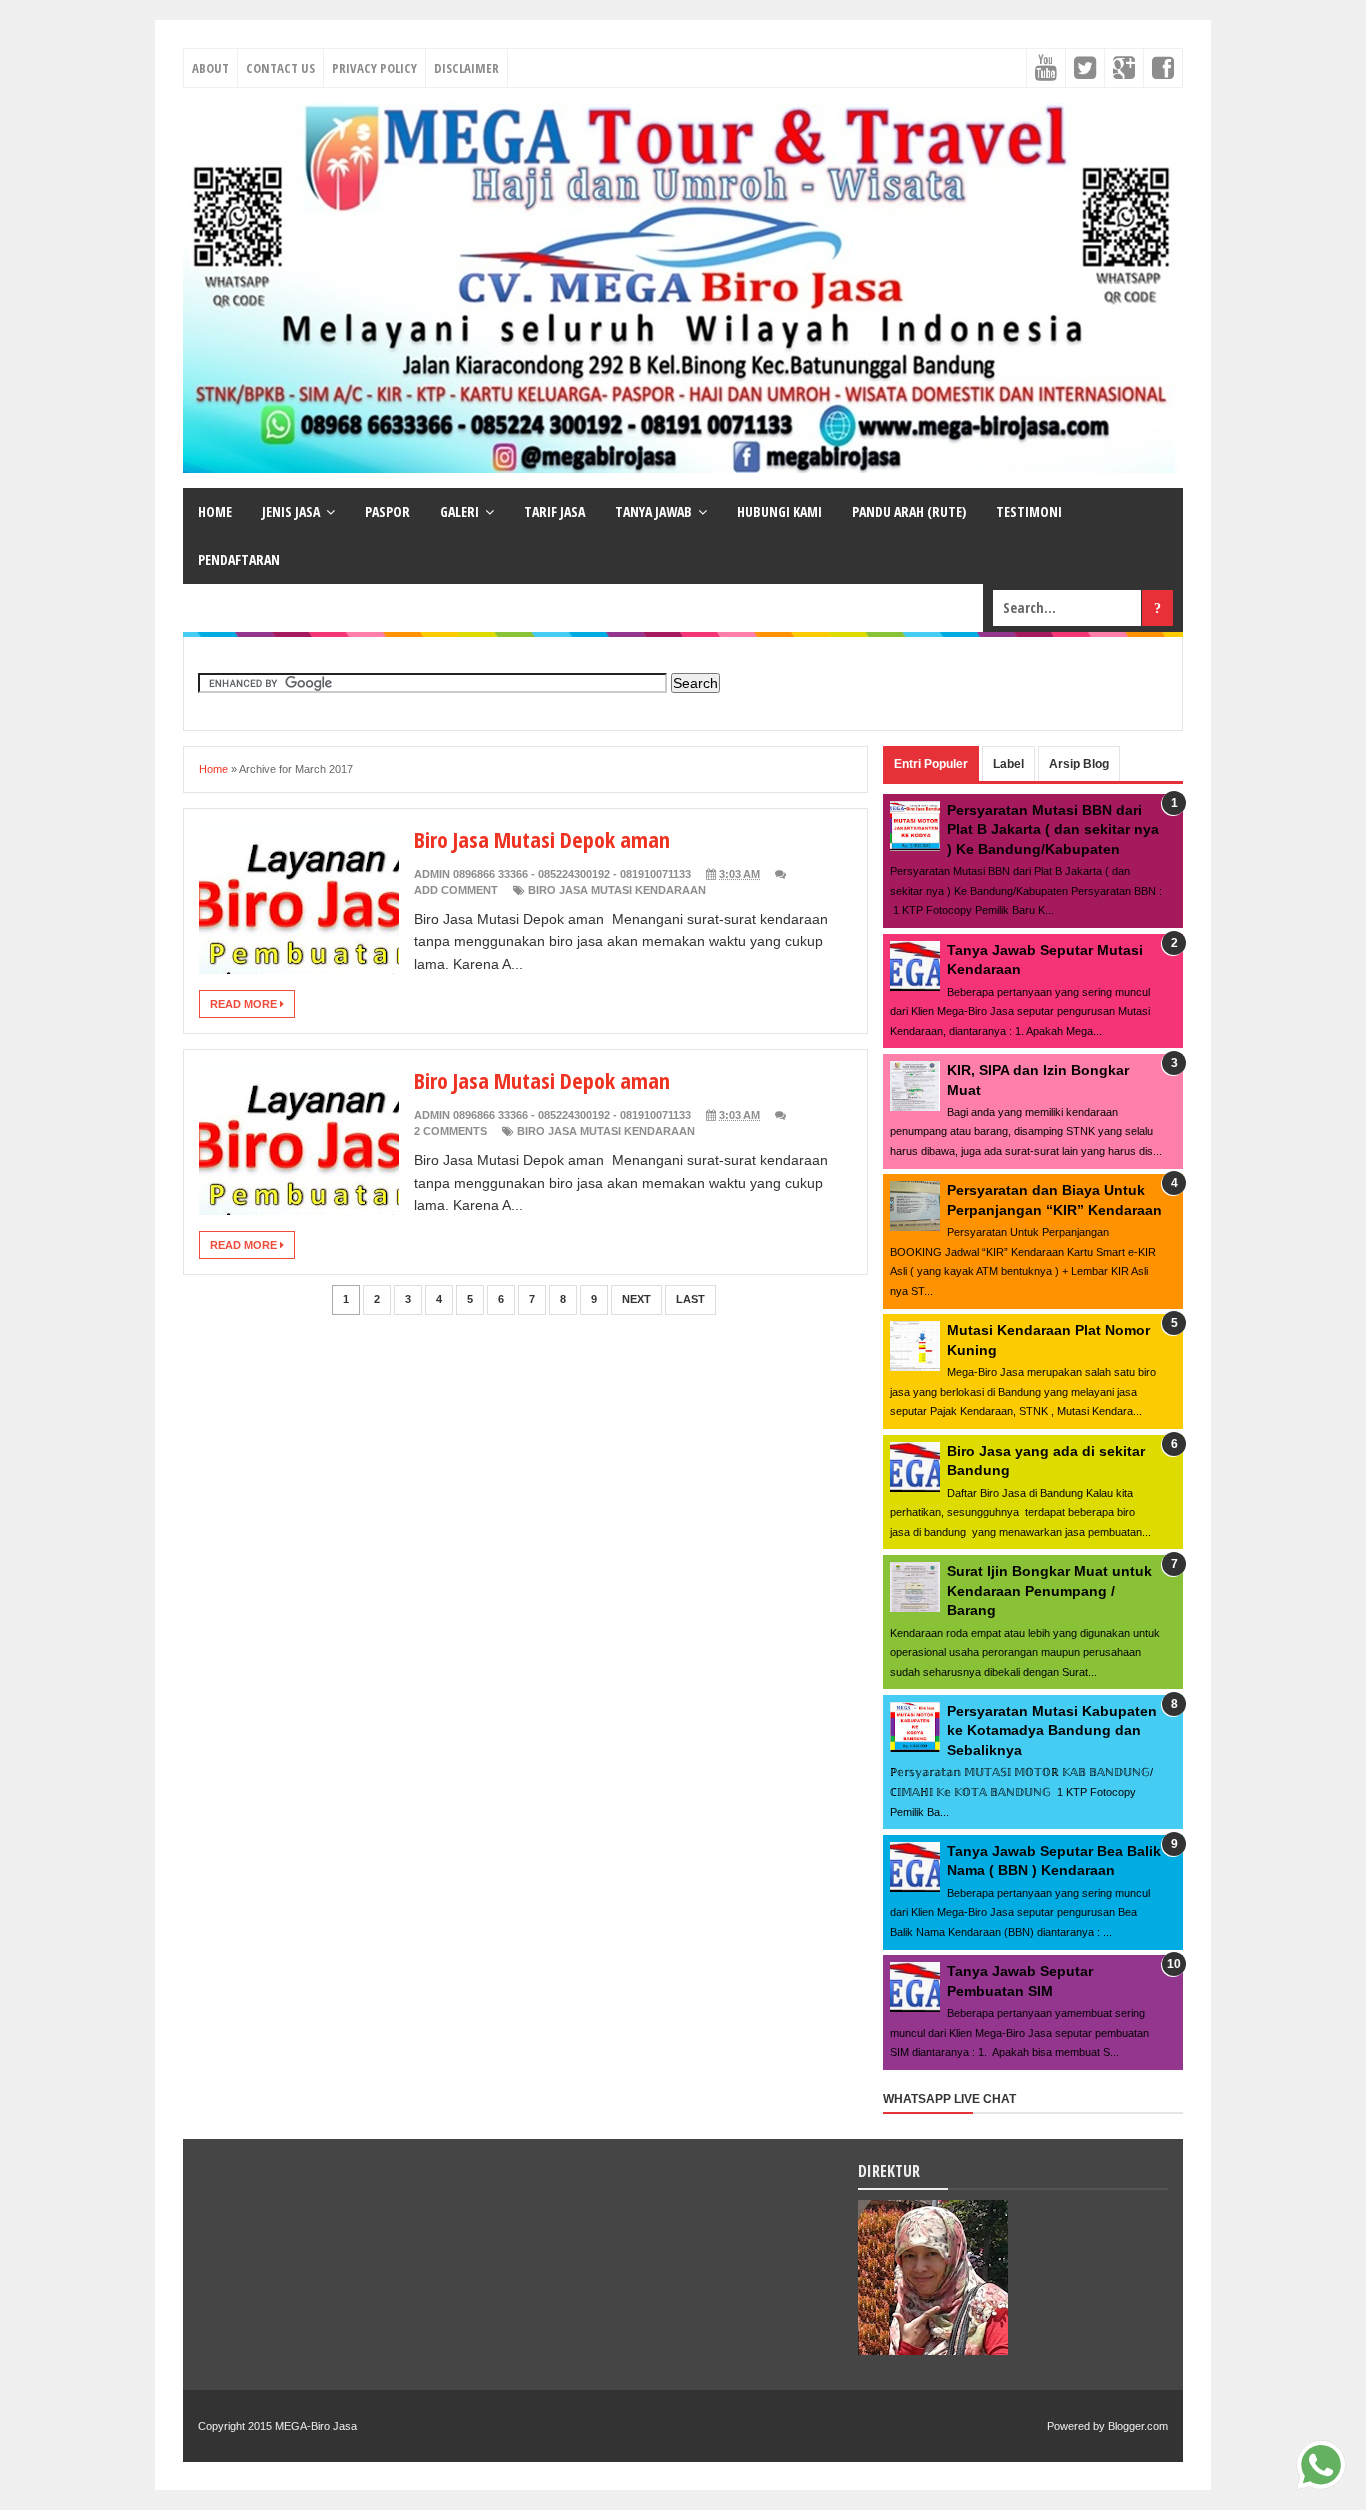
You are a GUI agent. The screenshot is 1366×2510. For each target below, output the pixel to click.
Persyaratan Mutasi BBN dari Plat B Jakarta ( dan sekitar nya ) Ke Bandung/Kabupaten (1053, 829)
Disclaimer (466, 68)
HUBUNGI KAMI (779, 511)
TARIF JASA (554, 511)
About (210, 68)
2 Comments (450, 1131)
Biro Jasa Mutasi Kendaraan (617, 890)
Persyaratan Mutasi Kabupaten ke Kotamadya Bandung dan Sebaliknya (1052, 1730)
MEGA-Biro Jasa (316, 2426)
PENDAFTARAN (239, 559)
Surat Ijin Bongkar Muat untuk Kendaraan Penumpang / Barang (1049, 1590)
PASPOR (387, 511)
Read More (245, 1004)
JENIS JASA (291, 511)
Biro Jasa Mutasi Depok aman (542, 839)
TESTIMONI (1029, 511)
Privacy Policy (374, 68)
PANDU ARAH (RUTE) (909, 511)
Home (213, 769)
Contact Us (280, 68)
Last (690, 1299)
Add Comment (456, 890)
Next (636, 1299)
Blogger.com (1138, 2426)
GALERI (459, 511)
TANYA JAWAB (653, 511)
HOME (215, 511)
